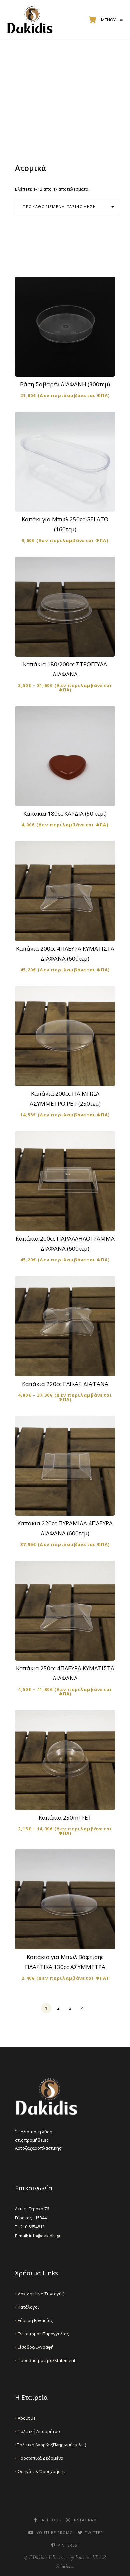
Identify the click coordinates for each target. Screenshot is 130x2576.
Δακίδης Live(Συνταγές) (40, 2294)
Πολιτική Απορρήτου (37, 2431)
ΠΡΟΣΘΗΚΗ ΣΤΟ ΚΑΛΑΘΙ (69, 366)
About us (25, 2418)
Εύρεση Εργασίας (34, 2320)
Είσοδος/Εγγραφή (34, 2347)
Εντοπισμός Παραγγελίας (42, 2334)
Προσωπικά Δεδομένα (39, 2458)
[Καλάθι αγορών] (92, 20)
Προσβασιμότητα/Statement (45, 2360)
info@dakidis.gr (45, 2236)
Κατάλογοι (27, 2307)
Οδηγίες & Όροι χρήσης (40, 2471)
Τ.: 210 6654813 (30, 2227)
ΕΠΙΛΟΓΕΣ (69, 646)
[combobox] (67, 207)
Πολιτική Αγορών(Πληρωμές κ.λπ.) (50, 2445)
